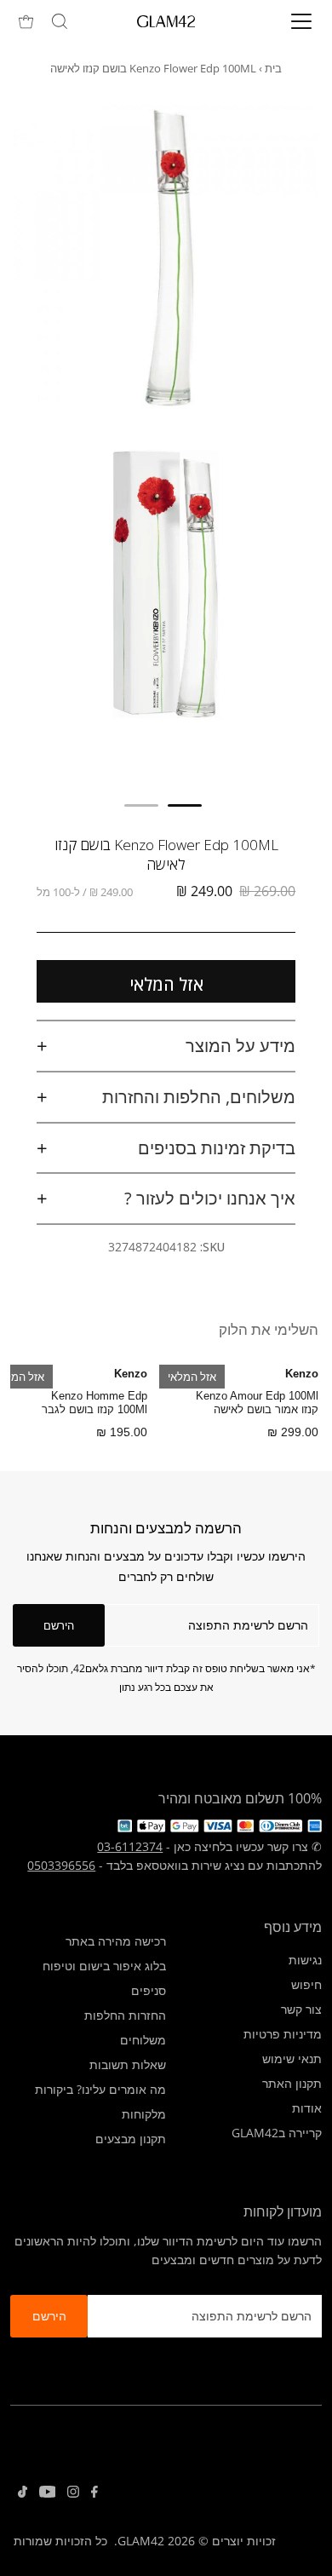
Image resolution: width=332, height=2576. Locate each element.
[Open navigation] (286, 21)
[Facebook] (94, 2493)
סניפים (149, 1990)
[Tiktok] (23, 2493)
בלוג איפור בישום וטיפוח (104, 1966)
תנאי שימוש (292, 2058)
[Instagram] (73, 2493)
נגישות (305, 1960)
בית (273, 68)
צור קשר (301, 2009)
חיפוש (306, 1984)
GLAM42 (141, 2541)
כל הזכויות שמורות (60, 2541)
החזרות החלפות (125, 2015)
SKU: (212, 1247)
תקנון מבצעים (131, 2139)
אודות (307, 2108)
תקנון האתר (292, 2083)
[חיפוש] (60, 21)
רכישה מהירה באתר (116, 1941)
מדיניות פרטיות (283, 2034)
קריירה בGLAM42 (277, 2133)
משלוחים (143, 2040)
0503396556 (61, 1865)
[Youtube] (48, 2493)
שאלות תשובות (128, 2064)
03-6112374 (130, 1846)
